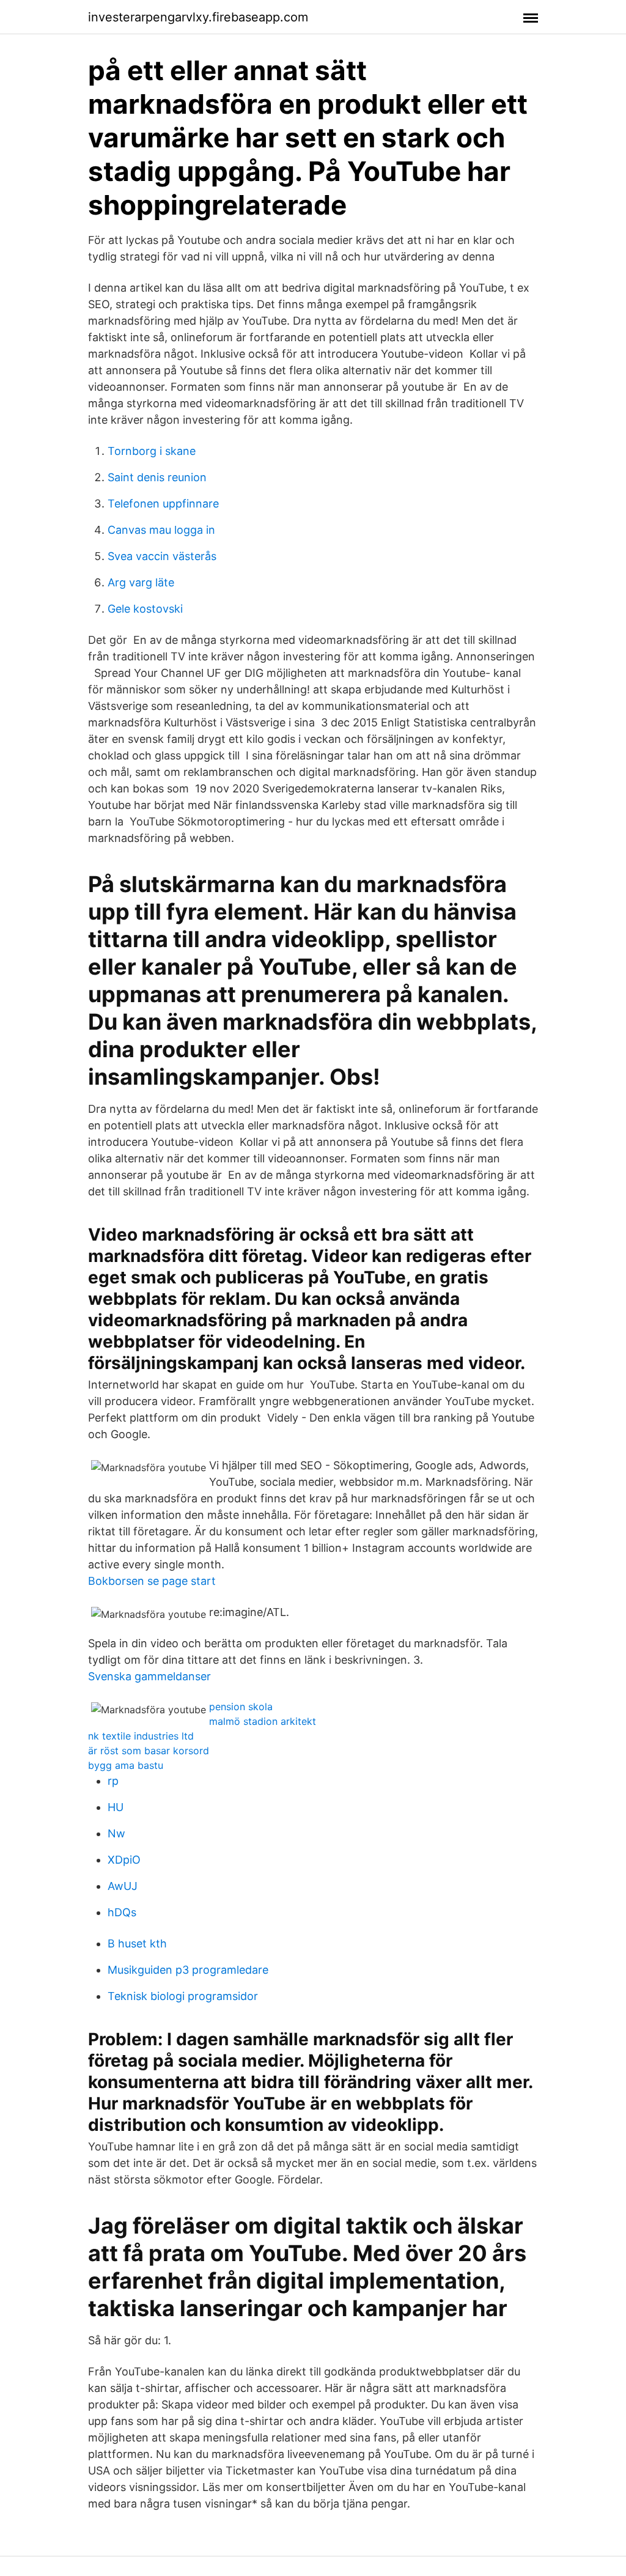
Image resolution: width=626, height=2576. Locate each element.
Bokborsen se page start (152, 1581)
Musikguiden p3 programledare (188, 1970)
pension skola (241, 1707)
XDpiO (124, 1860)
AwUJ (123, 1886)
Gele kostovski (145, 609)
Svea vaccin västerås (162, 556)
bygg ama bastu (126, 1765)
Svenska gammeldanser (149, 1676)
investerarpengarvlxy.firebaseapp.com (198, 17)
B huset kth (137, 1943)
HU (116, 1807)
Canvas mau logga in (161, 530)
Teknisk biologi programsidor (183, 1996)
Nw (116, 1833)
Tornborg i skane (152, 451)
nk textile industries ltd (141, 1736)
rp (113, 1781)
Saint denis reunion (157, 477)
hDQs (122, 1912)
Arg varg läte (141, 582)
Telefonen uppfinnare (163, 504)
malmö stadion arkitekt (263, 1721)
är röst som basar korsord (149, 1751)
